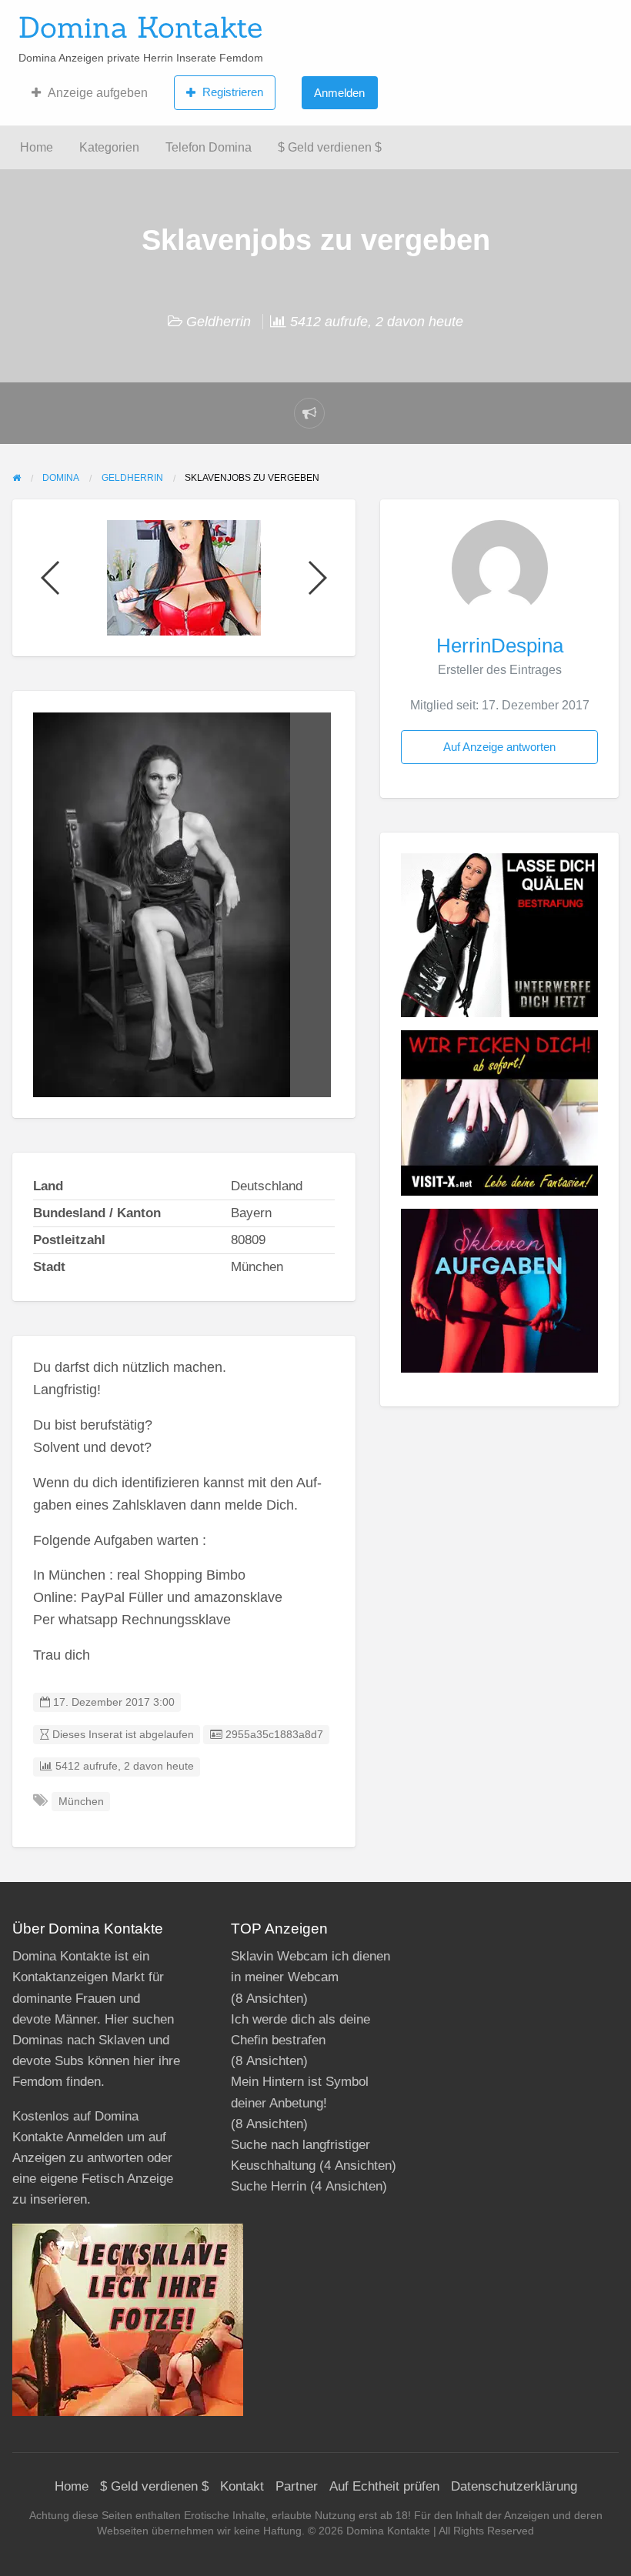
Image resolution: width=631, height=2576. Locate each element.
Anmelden (339, 93)
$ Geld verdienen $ (330, 147)
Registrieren (233, 92)
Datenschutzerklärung (514, 2486)
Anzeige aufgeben (98, 93)
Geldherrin (219, 322)
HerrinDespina (500, 646)
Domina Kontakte (140, 27)
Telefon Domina (209, 147)
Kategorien (109, 147)
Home (37, 147)
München (81, 1802)
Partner (297, 2486)
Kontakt (242, 2486)
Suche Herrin (269, 2186)
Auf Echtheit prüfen (384, 2486)
